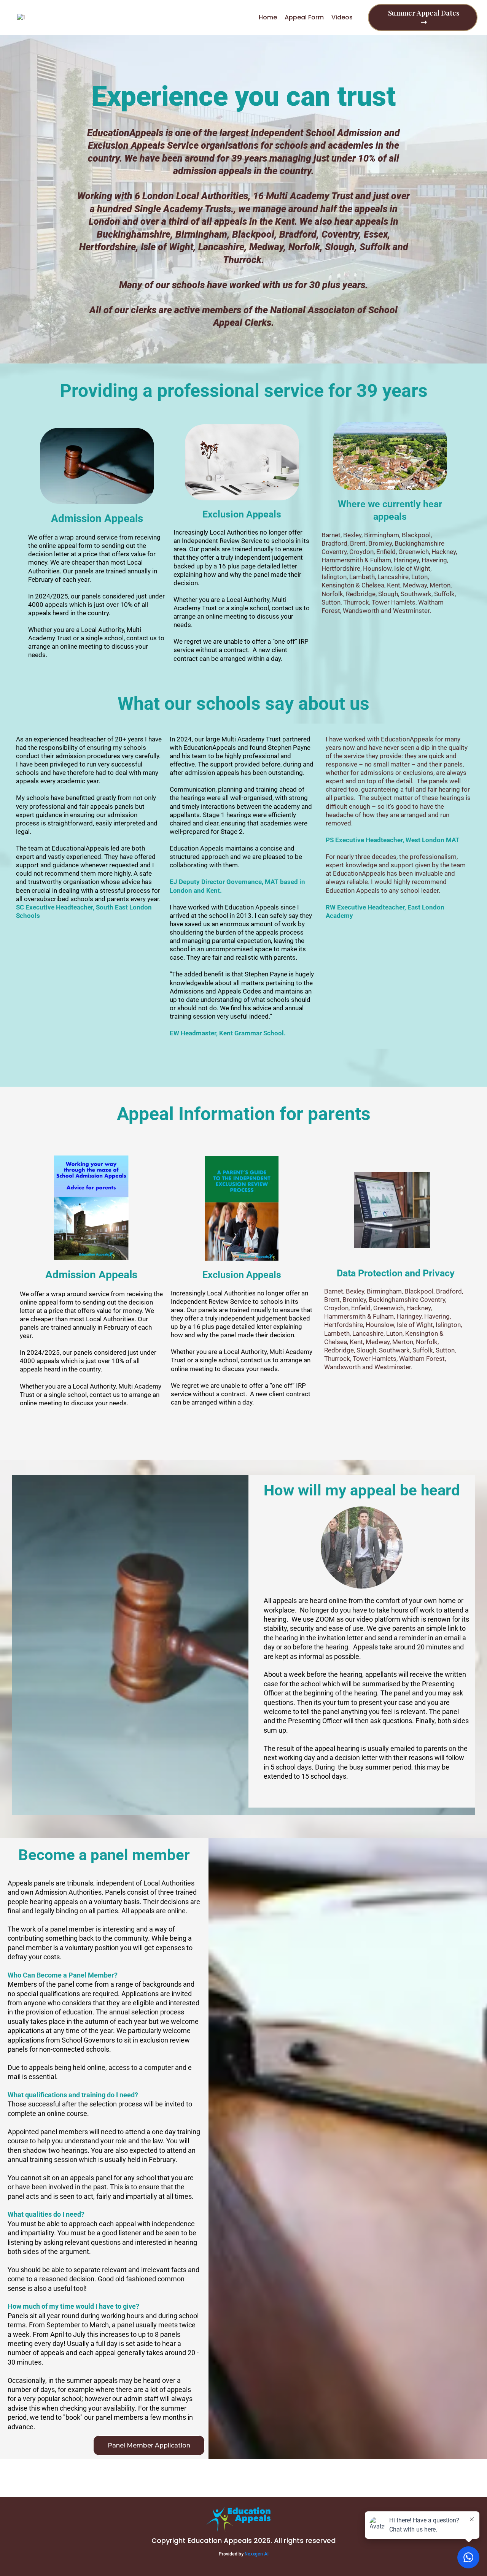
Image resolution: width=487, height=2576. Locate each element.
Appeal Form (304, 17)
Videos (342, 17)
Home (268, 17)
